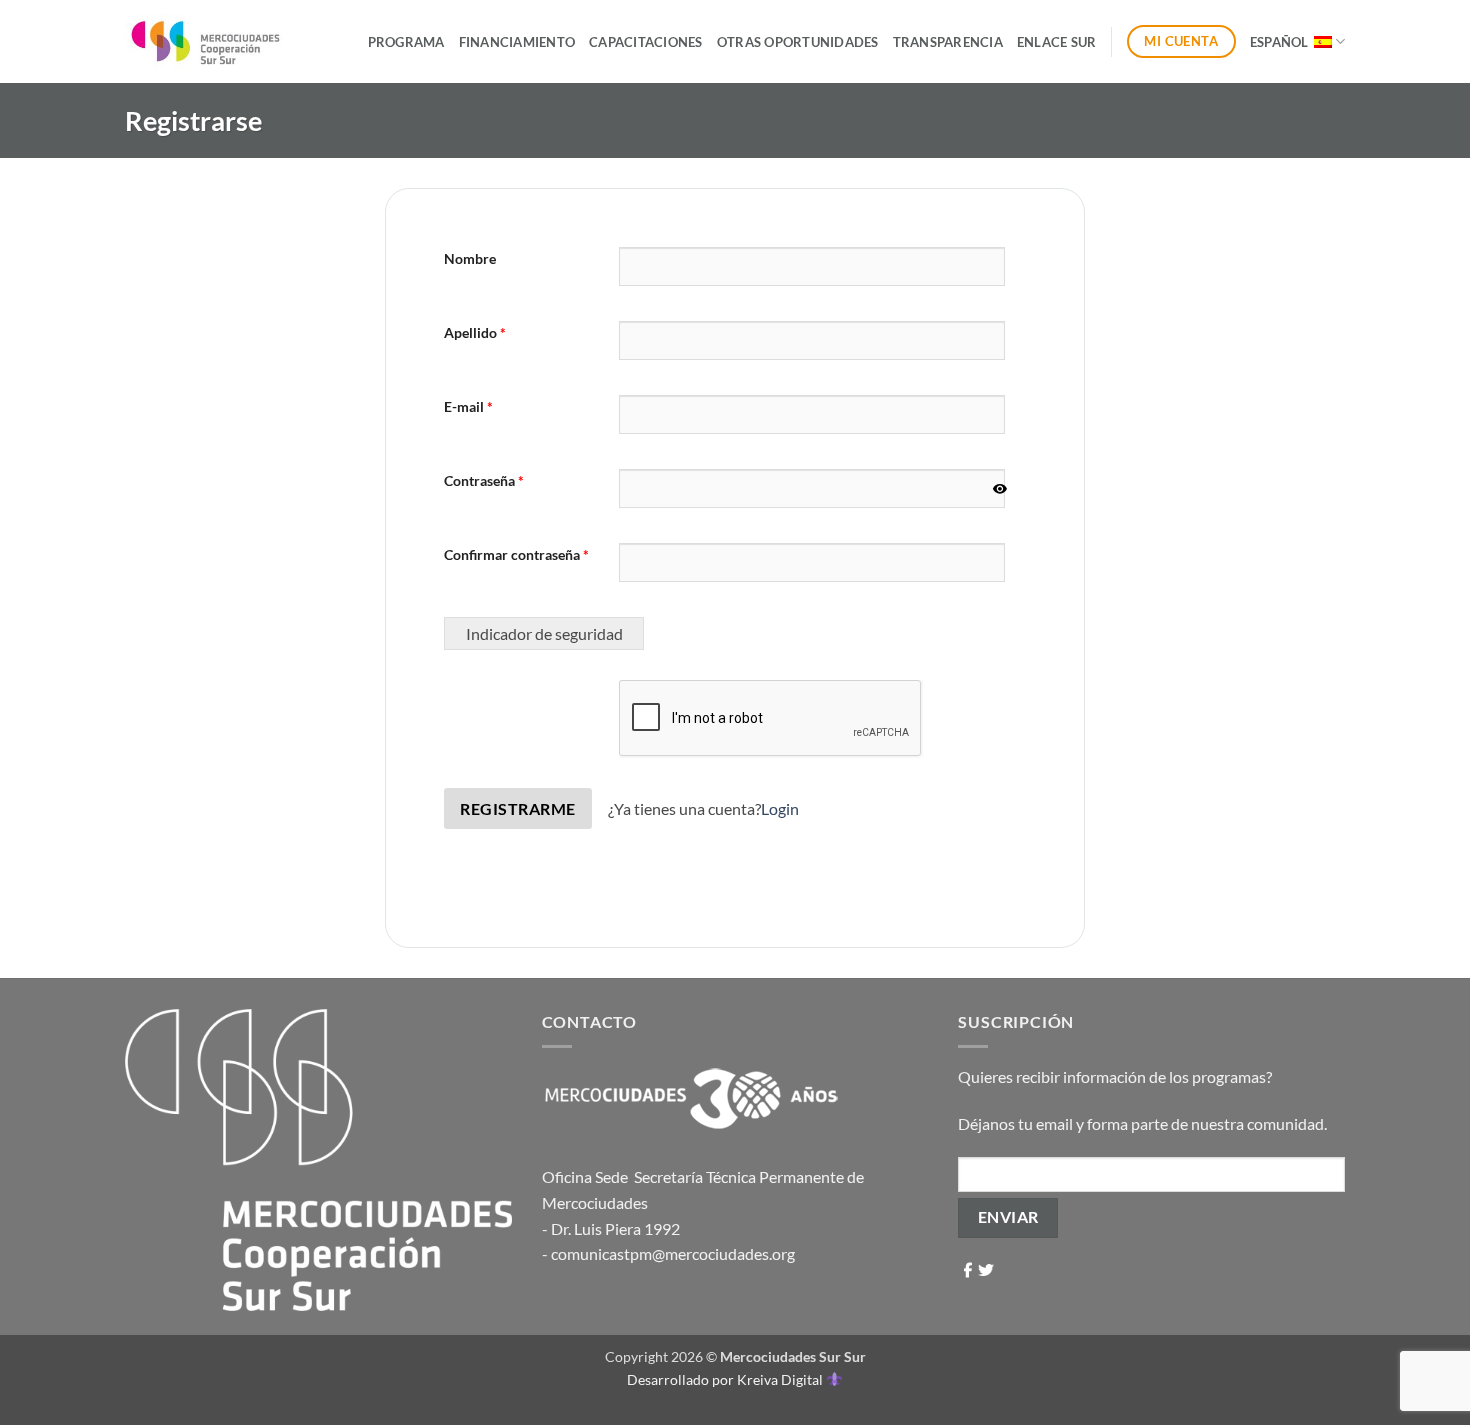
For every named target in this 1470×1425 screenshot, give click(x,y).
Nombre (470, 258)
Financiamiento (517, 42)
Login (780, 808)
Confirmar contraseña (516, 554)
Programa (406, 42)
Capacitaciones (646, 42)
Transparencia (948, 42)
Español (1279, 42)
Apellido (475, 332)
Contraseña (484, 480)
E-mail (468, 406)
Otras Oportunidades (798, 42)
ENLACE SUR (1057, 42)
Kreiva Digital (781, 1379)
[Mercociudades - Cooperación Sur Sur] (206, 41)
